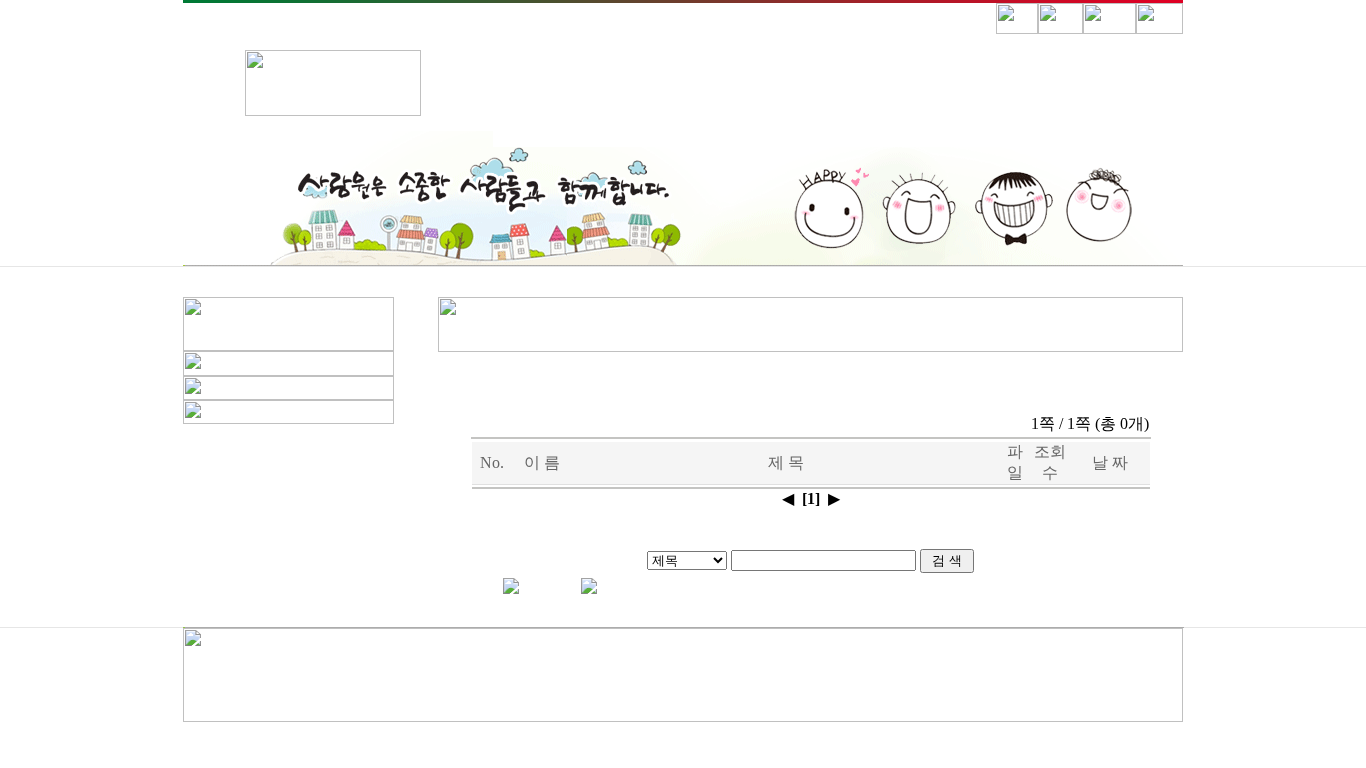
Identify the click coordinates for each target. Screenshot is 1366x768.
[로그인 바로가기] (1060, 28)
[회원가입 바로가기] (1109, 28)
